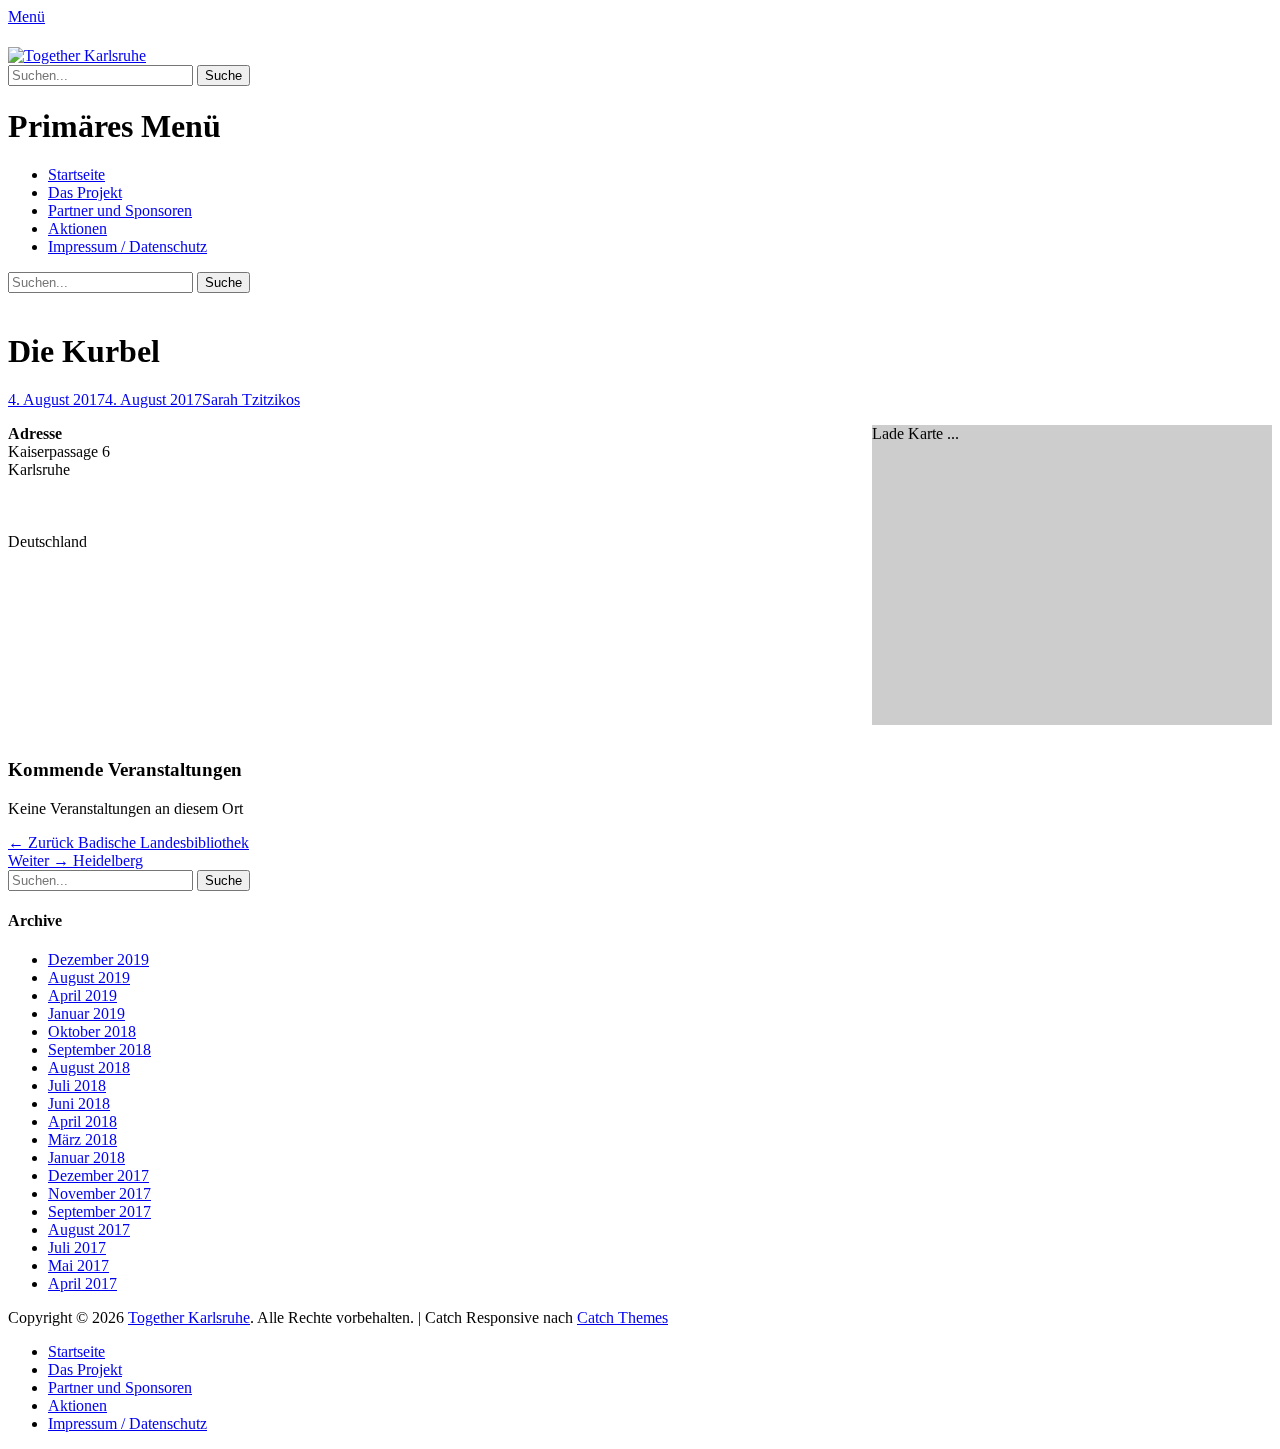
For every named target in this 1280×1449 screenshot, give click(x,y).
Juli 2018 (77, 1085)
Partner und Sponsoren (120, 210)
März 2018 (82, 1139)
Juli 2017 (77, 1247)
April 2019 (82, 995)
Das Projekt (85, 192)
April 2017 (82, 1283)
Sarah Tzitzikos (251, 399)
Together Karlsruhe (189, 1317)
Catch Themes (622, 1317)
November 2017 (99, 1193)
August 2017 (89, 1229)
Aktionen (77, 228)
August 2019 (89, 977)
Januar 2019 (86, 1013)
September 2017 (99, 1211)
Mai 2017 (78, 1265)
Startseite (76, 174)
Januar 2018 (86, 1157)
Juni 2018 (79, 1103)
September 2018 (99, 1049)
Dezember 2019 (98, 959)
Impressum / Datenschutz (127, 246)
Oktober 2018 (92, 1031)
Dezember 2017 (98, 1175)
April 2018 (82, 1121)
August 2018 (89, 1067)
